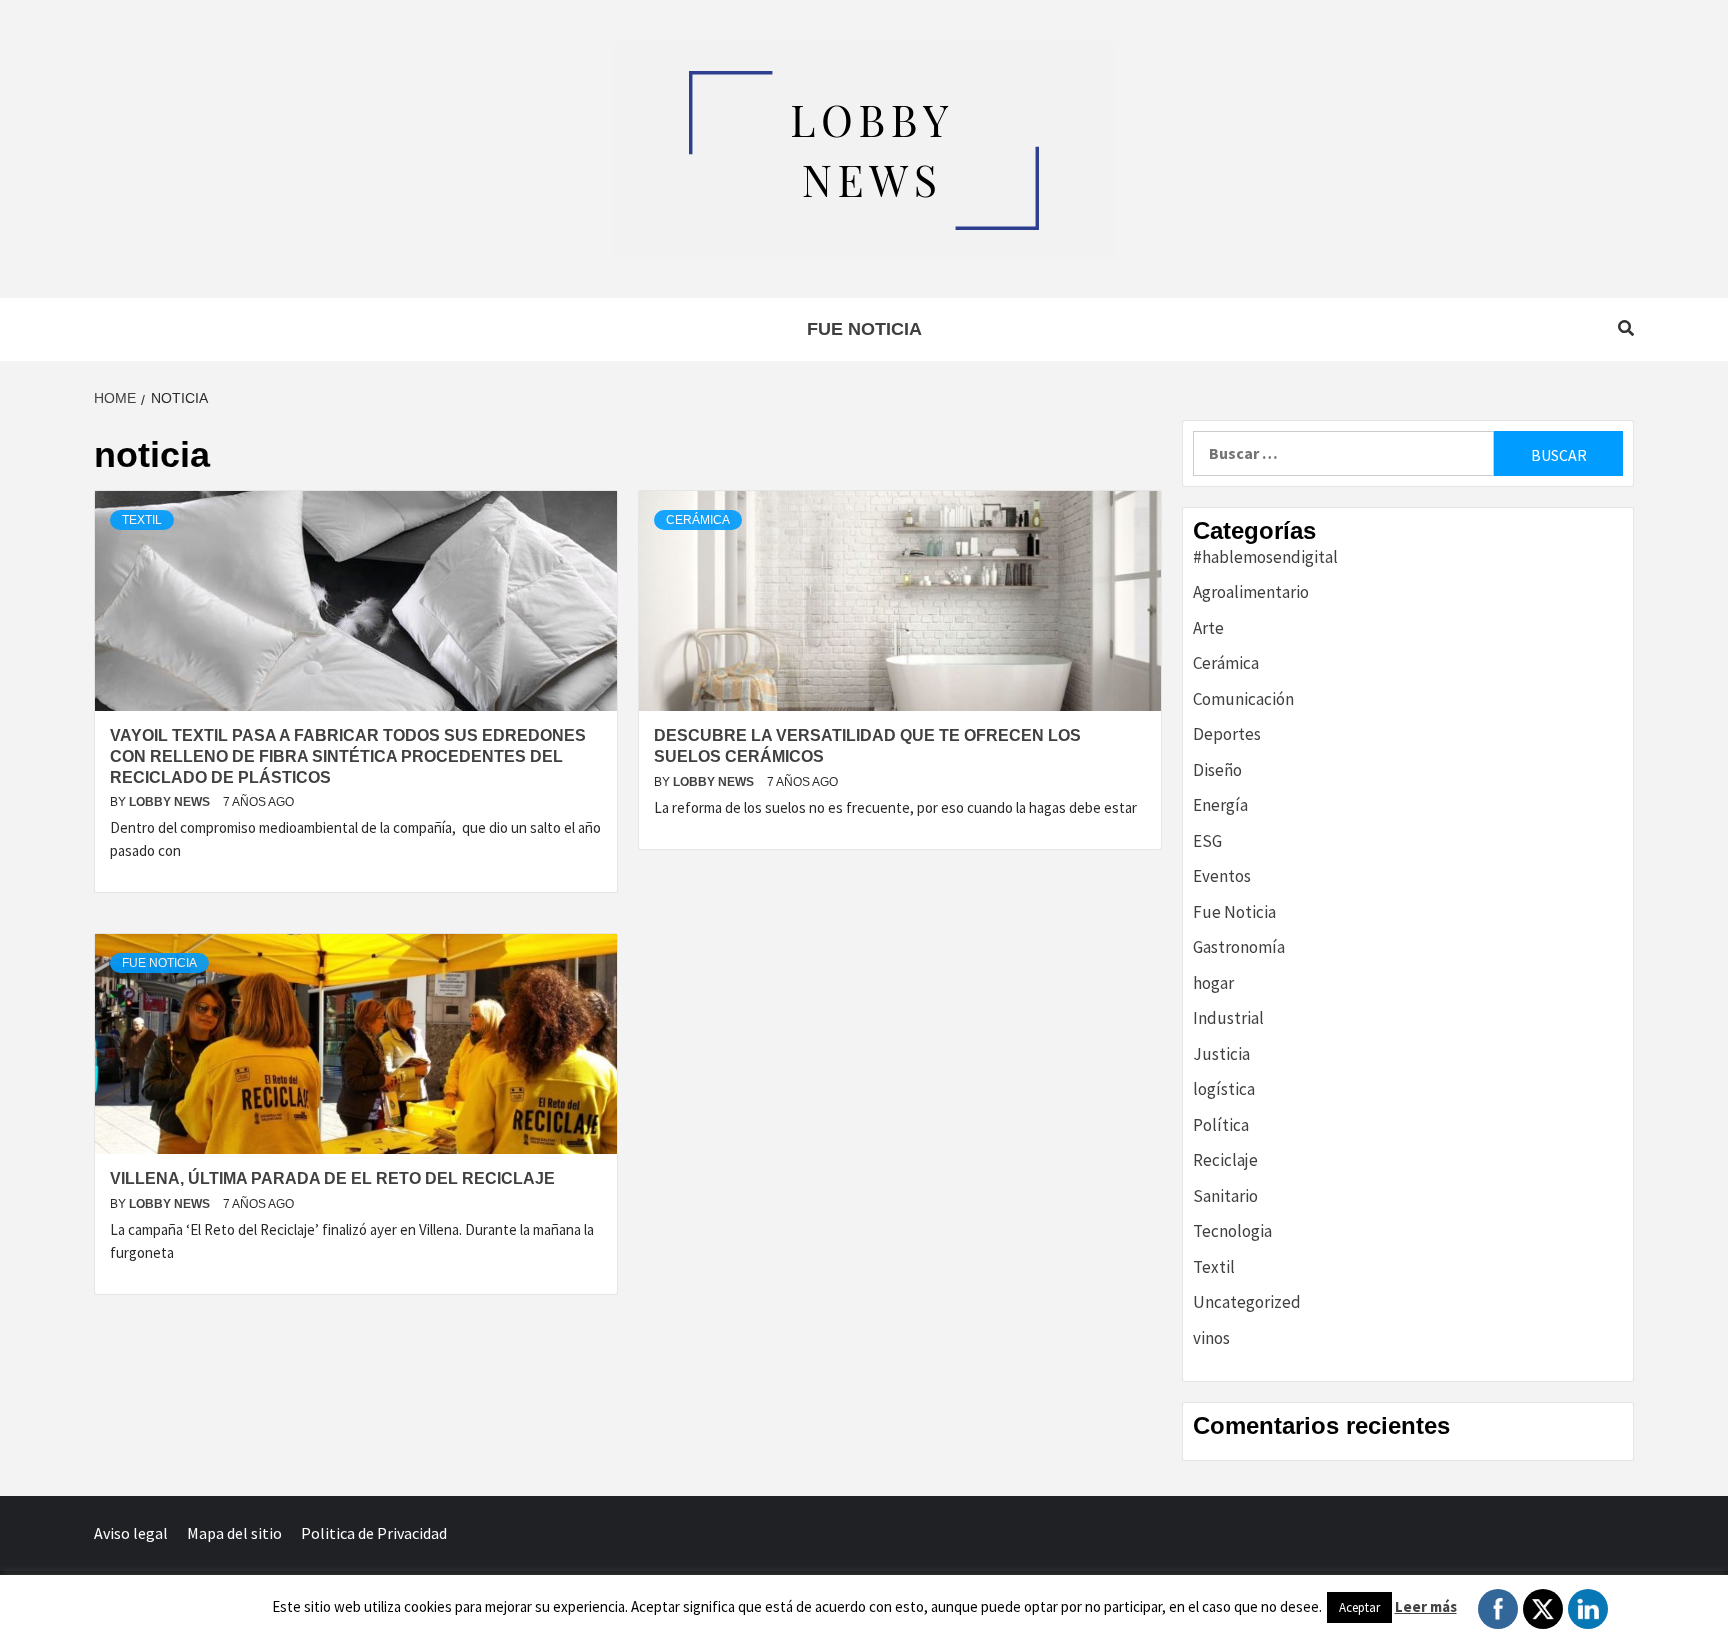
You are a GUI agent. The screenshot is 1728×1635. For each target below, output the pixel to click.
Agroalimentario (1251, 592)
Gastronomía (1239, 947)
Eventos (1222, 876)
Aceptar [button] (1359, 1607)
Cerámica (698, 520)
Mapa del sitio (234, 1533)
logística (1224, 1089)
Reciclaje (1225, 1160)
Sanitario (1225, 1196)
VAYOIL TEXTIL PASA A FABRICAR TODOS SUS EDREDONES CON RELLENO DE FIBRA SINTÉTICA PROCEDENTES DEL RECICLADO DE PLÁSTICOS (348, 756)
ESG (1207, 841)
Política (1221, 1125)
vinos (1211, 1338)
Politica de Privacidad (374, 1533)
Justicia (1221, 1054)
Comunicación (1243, 699)
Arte (1208, 628)
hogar (1213, 983)
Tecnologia (1232, 1231)
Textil (142, 520)
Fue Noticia (864, 329)
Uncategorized (1247, 1302)
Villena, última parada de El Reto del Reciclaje (332, 1178)
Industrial (1228, 1018)
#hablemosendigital (1265, 557)
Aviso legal (131, 1533)
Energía (1220, 805)
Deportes (1227, 734)
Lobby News (171, 802)
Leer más (1426, 1606)
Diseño (1217, 770)
